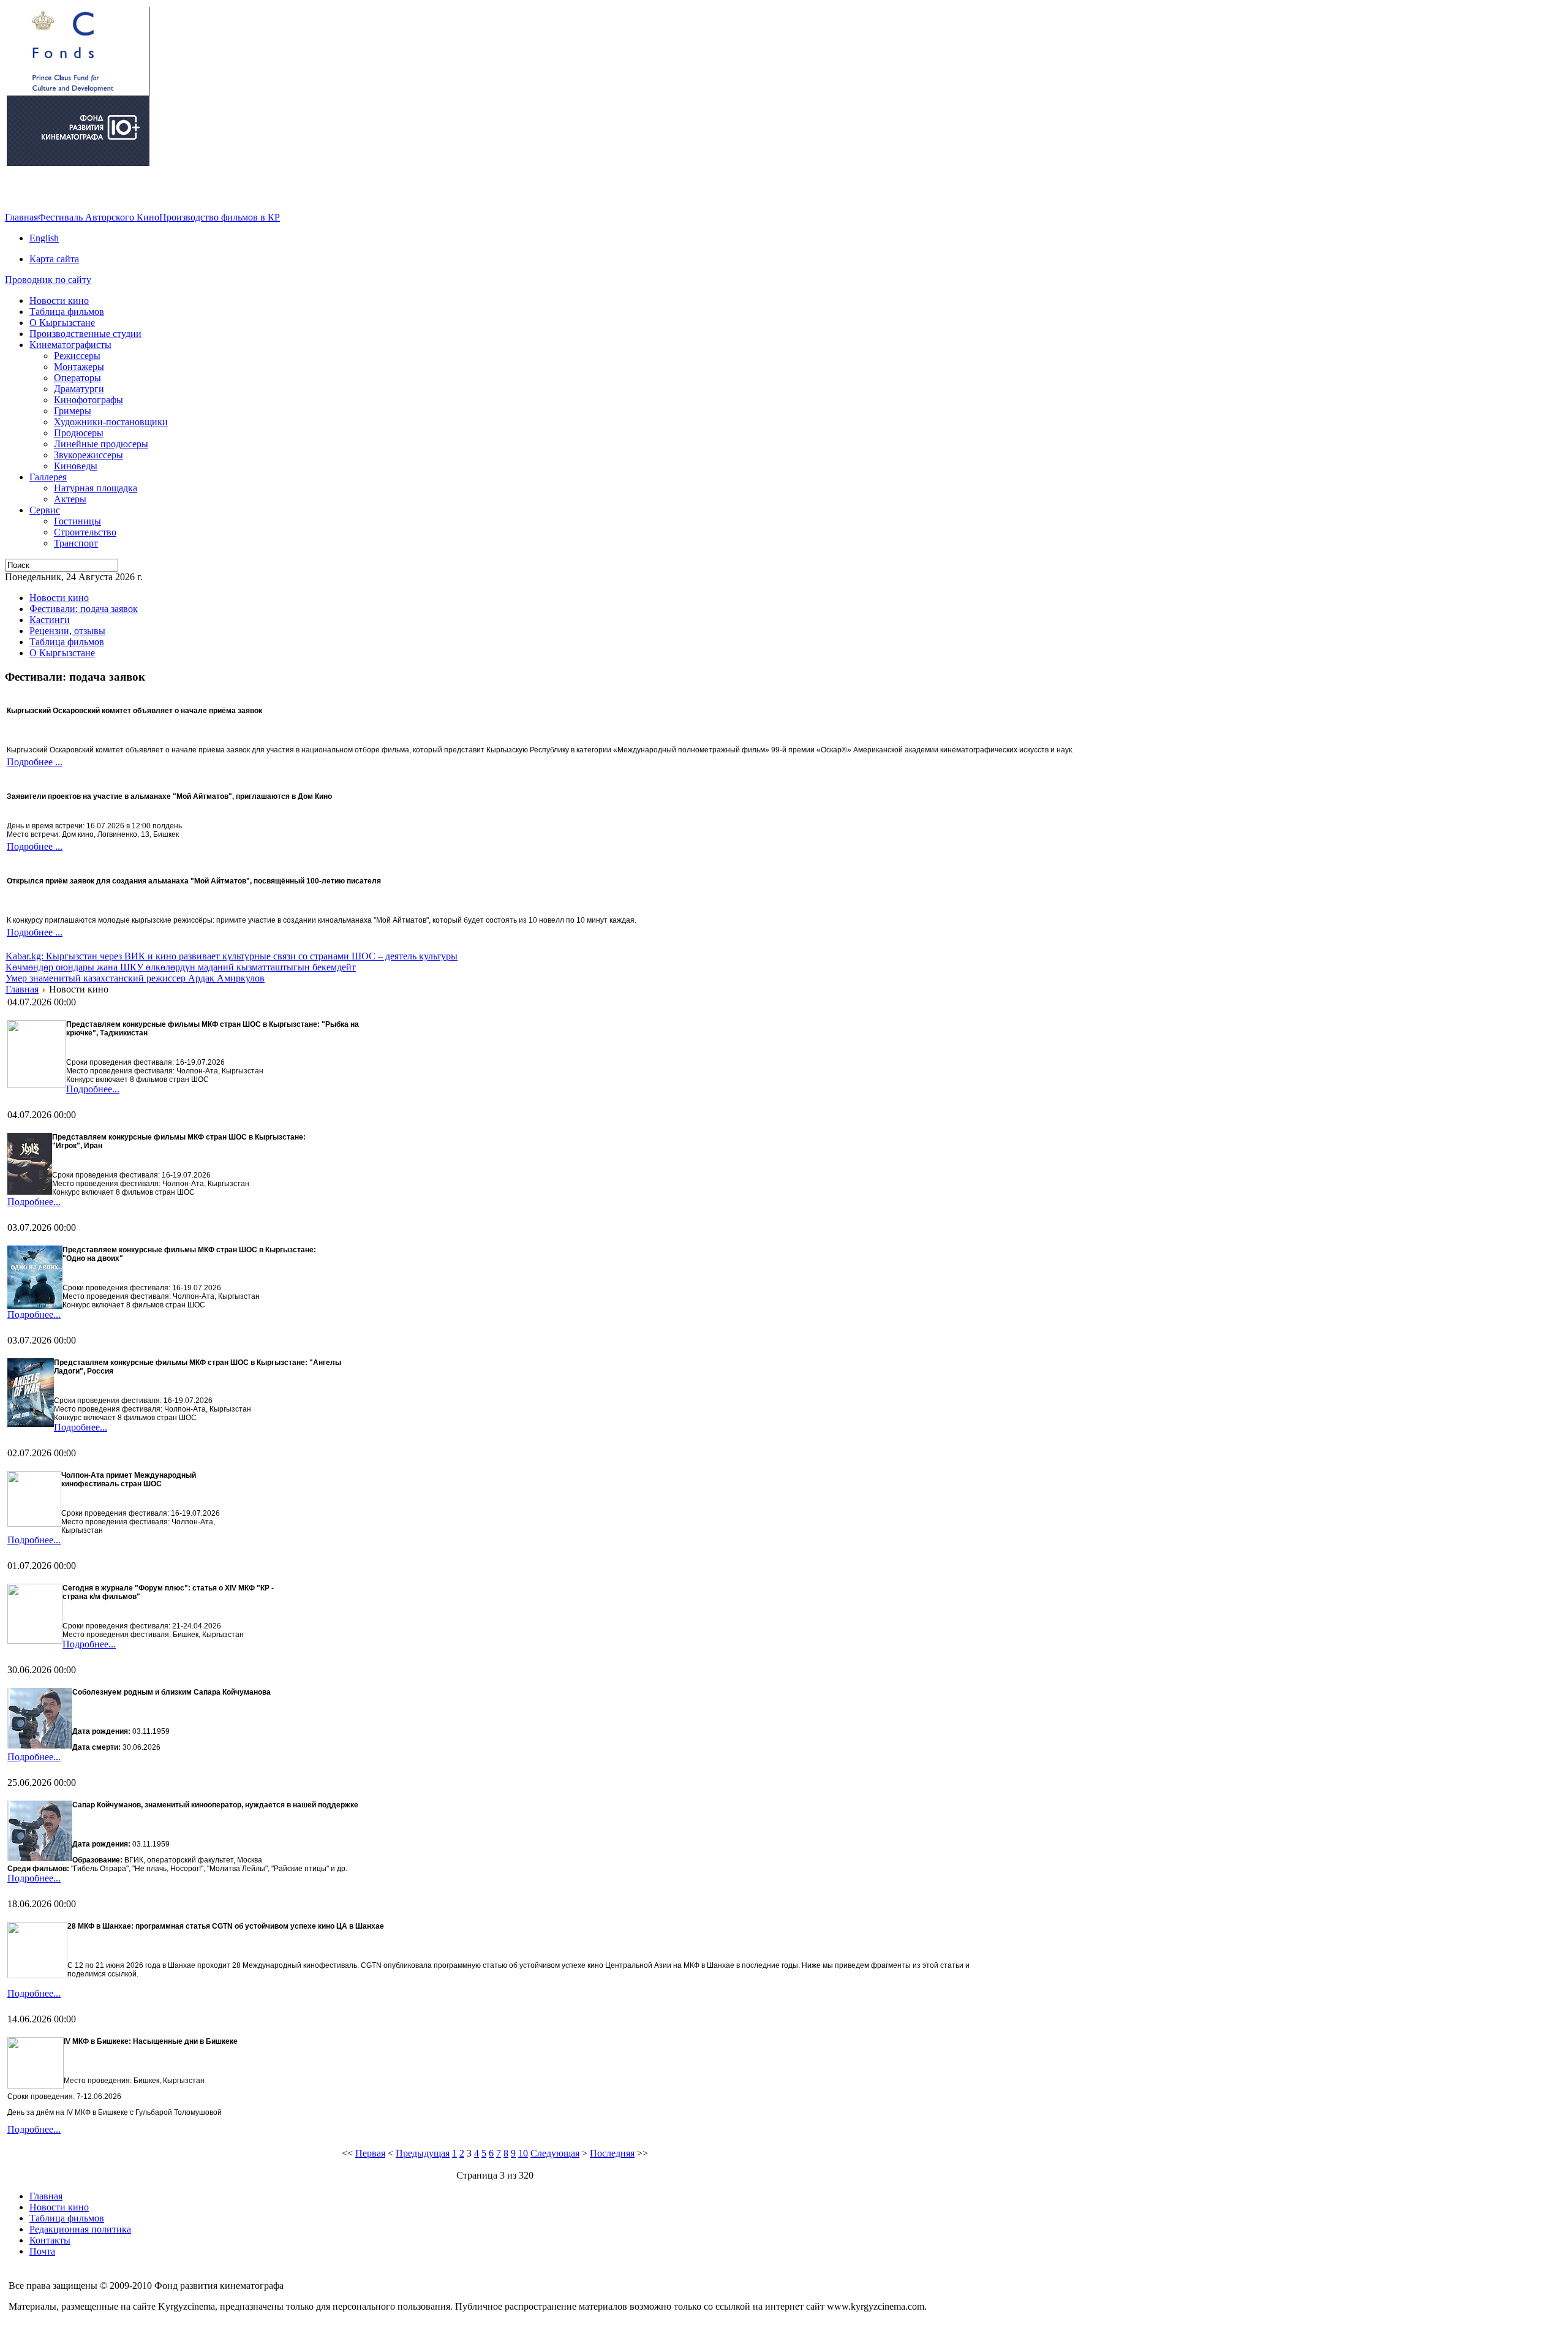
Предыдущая (423, 2153)
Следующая (555, 2153)
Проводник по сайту (48, 280)
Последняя (612, 2153)
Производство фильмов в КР (220, 217)
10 (523, 2153)
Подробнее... (93, 1089)
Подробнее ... (35, 762)
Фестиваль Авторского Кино (99, 217)
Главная (21, 217)
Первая (370, 2153)
